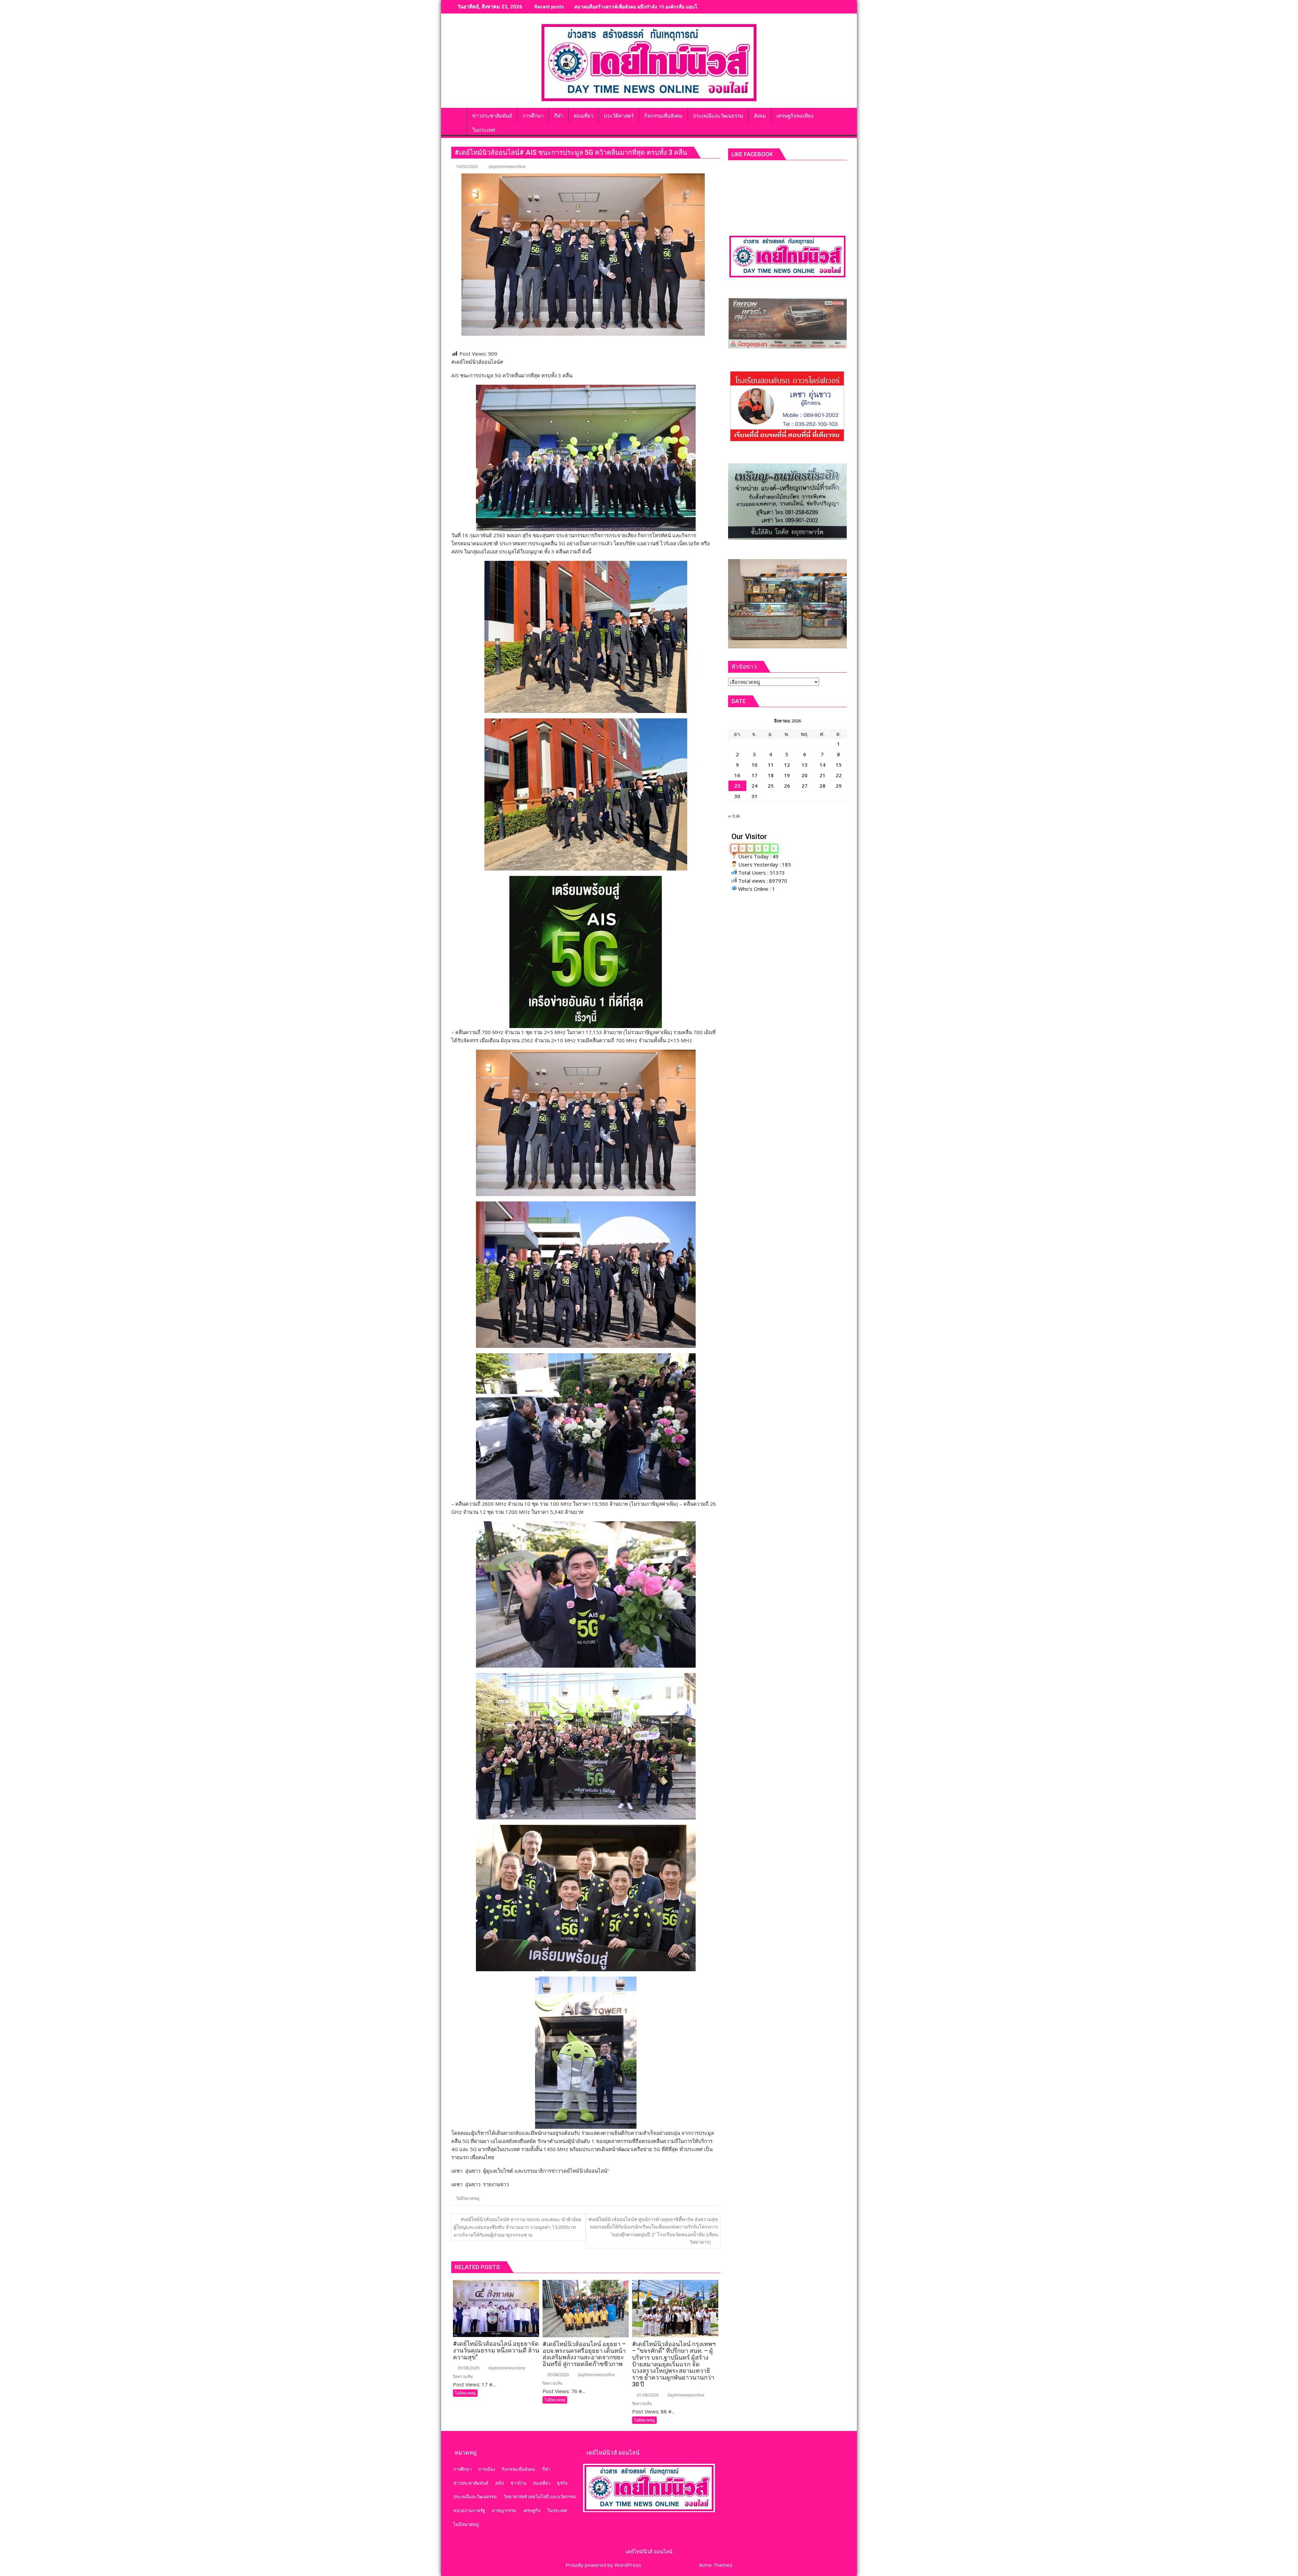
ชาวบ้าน (518, 2483)
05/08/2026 (468, 2368)
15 (839, 765)
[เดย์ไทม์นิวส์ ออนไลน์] (458, 115)
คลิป (499, 2483)
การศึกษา (462, 2469)
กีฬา (546, 2469)
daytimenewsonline (507, 166)
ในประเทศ (557, 2510)
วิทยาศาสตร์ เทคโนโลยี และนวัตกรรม (540, 2497)
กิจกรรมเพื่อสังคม (519, 2469)
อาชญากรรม (504, 2510)
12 (787, 765)
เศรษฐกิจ (532, 2510)
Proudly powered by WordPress (603, 2565)
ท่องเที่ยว (542, 2483)
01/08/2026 (647, 2395)
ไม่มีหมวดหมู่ (468, 2198)
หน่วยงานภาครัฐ (469, 2510)
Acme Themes (716, 2565)
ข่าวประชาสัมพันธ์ (471, 2483)
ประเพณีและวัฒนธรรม (475, 2497)
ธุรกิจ (562, 2483)
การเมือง (487, 2469)
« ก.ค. (734, 816)
